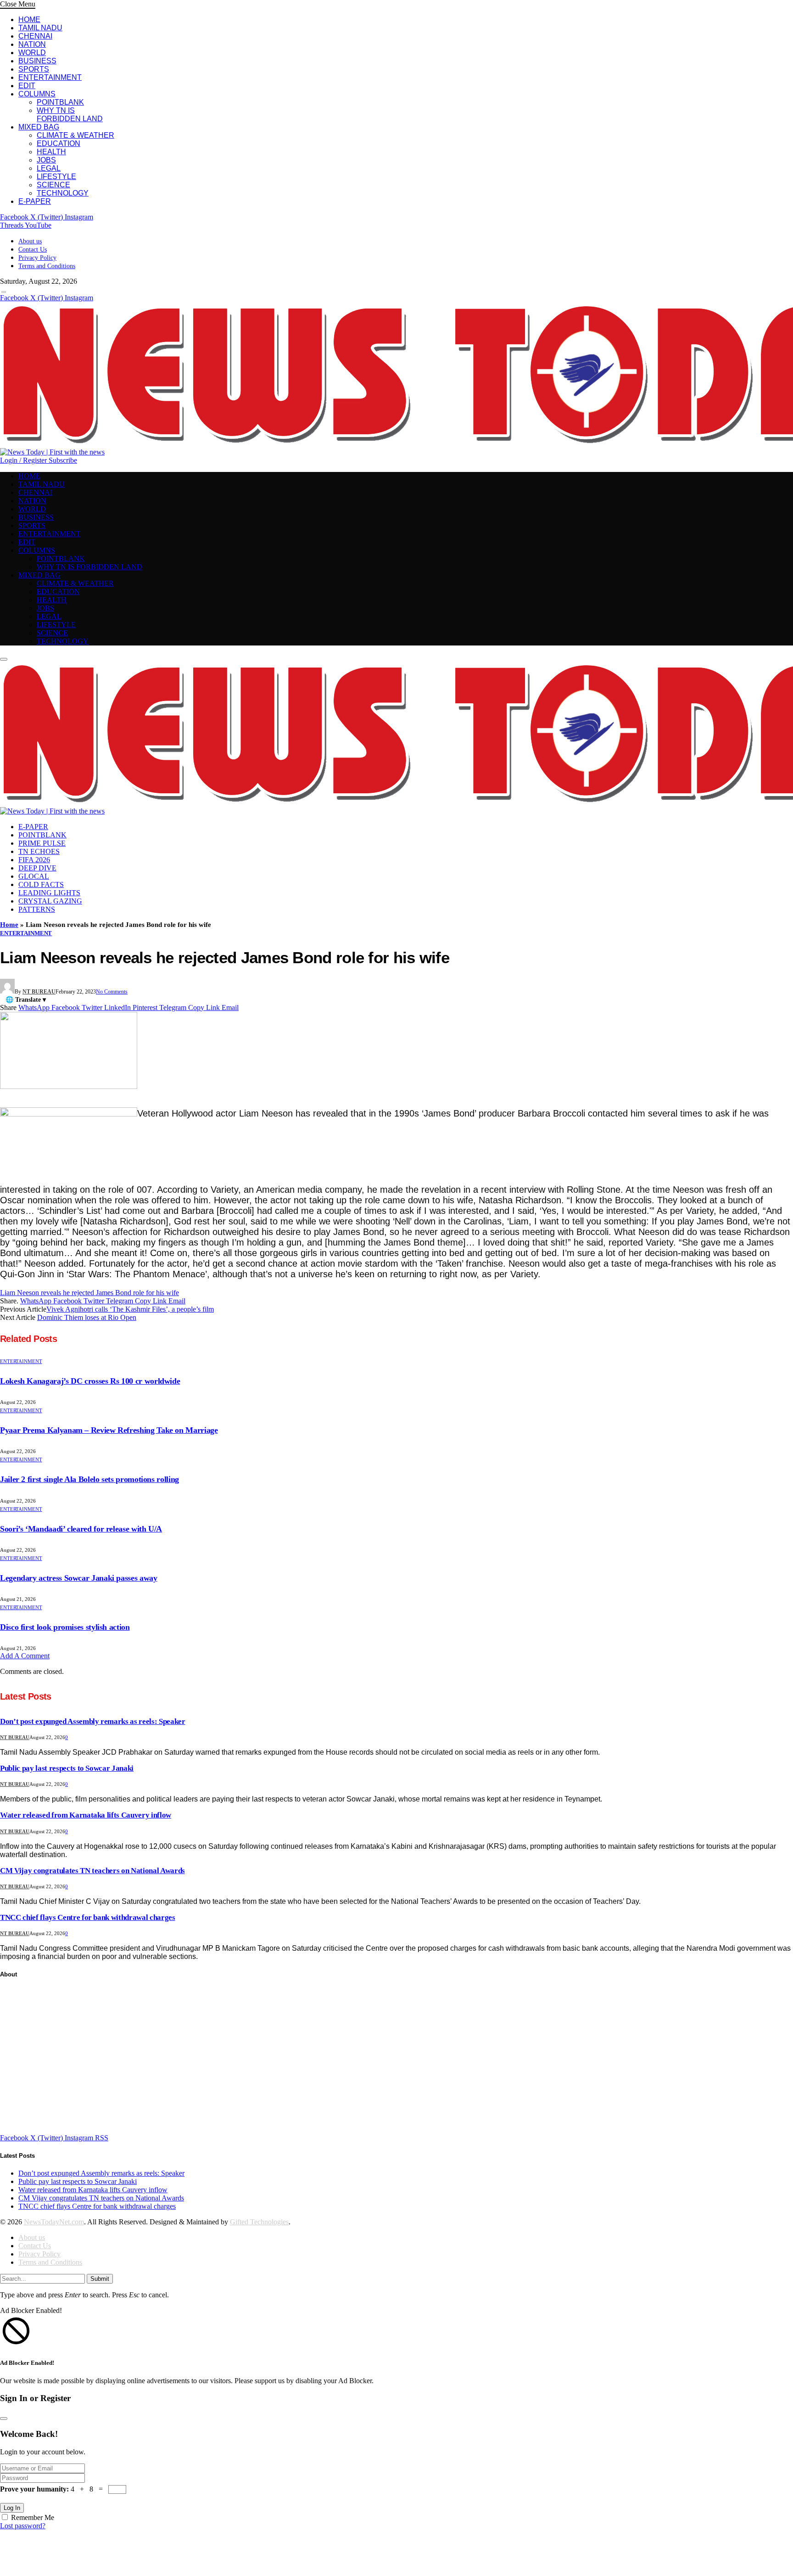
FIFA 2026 (34, 860)
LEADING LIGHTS (49, 893)
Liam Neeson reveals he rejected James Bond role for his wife (89, 1293)
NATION (32, 44)
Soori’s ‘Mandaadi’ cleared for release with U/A (81, 1529)
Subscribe (63, 460)
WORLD (32, 53)
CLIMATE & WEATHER (75, 135)
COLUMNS (37, 94)
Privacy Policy (37, 258)
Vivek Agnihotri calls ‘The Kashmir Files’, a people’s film (130, 1309)
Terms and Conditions (47, 266)
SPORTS (34, 69)
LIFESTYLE (56, 177)
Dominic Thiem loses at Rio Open (87, 1317)
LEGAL (49, 168)
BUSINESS (37, 61)
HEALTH (51, 152)
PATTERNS (37, 909)
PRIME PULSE (42, 843)
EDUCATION (59, 143)
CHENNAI (35, 36)
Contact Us (33, 250)
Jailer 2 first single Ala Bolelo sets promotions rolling (89, 1479)
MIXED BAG (39, 127)
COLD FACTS (41, 884)
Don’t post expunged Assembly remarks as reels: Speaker (93, 1721)
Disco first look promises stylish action (65, 1627)
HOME (29, 20)
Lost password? (23, 2526)
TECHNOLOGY (63, 193)
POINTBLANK (60, 102)
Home (9, 925)
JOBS (46, 160)
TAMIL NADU (40, 28)
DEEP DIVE (37, 868)
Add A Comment (25, 1656)
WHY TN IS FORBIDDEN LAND (70, 115)
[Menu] (4, 292)
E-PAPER (35, 201)
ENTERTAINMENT (50, 77)
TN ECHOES (39, 851)
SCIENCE (53, 185)
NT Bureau (39, 992)
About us (30, 241)
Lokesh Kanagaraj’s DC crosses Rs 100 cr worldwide (90, 1381)
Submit (100, 2279)
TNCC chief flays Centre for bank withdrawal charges (88, 1917)
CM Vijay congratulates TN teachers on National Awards (92, 1871)
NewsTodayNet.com (54, 2222)
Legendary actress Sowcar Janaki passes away (79, 1578)
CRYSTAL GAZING (50, 901)
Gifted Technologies (259, 2222)
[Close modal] (4, 2419)
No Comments (112, 992)
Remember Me (33, 2517)
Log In (12, 2508)
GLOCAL (34, 876)
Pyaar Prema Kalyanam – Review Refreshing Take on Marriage (109, 1430)
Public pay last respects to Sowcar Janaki (67, 1768)
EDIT (27, 86)
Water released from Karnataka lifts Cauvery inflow (86, 1815)
